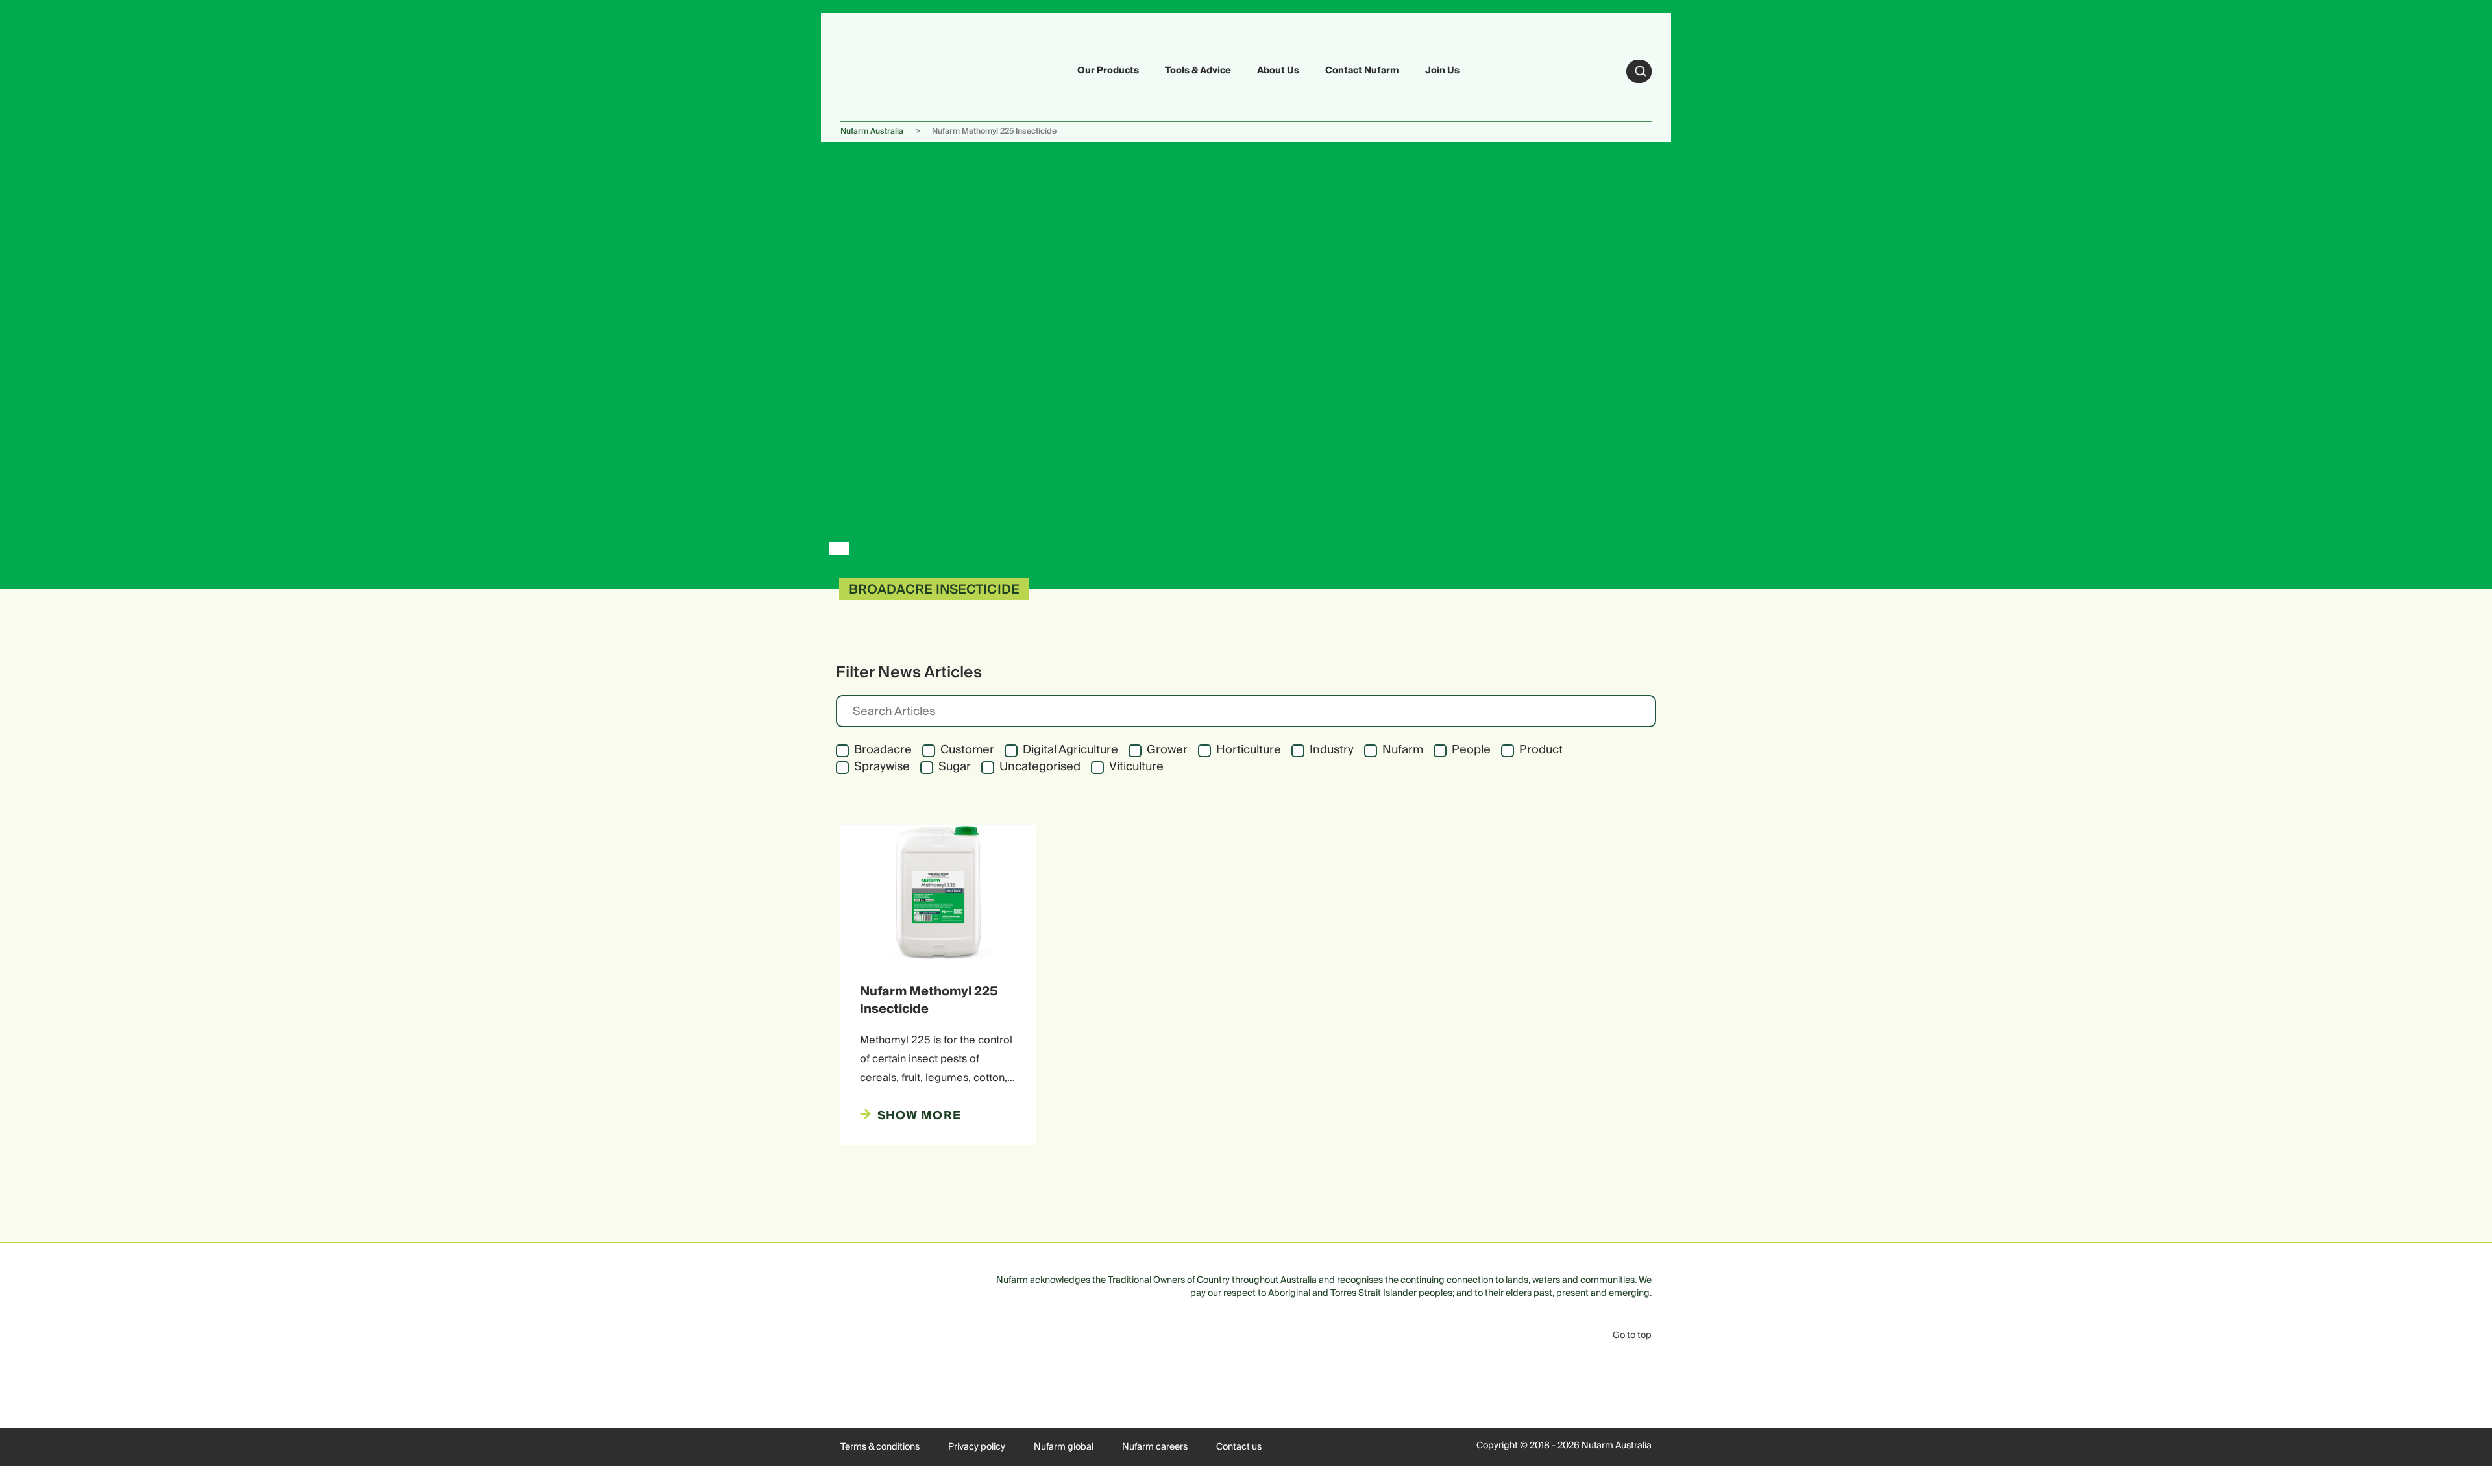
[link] (871, 69)
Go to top (1632, 1335)
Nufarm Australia (872, 131)
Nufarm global (1064, 1447)
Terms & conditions (880, 1447)
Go (1641, 71)
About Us (1278, 71)
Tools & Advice (1198, 71)
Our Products (1108, 71)
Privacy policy (977, 1447)
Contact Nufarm (1362, 71)
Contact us (1239, 1447)
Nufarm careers (1155, 1447)
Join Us (1442, 71)
